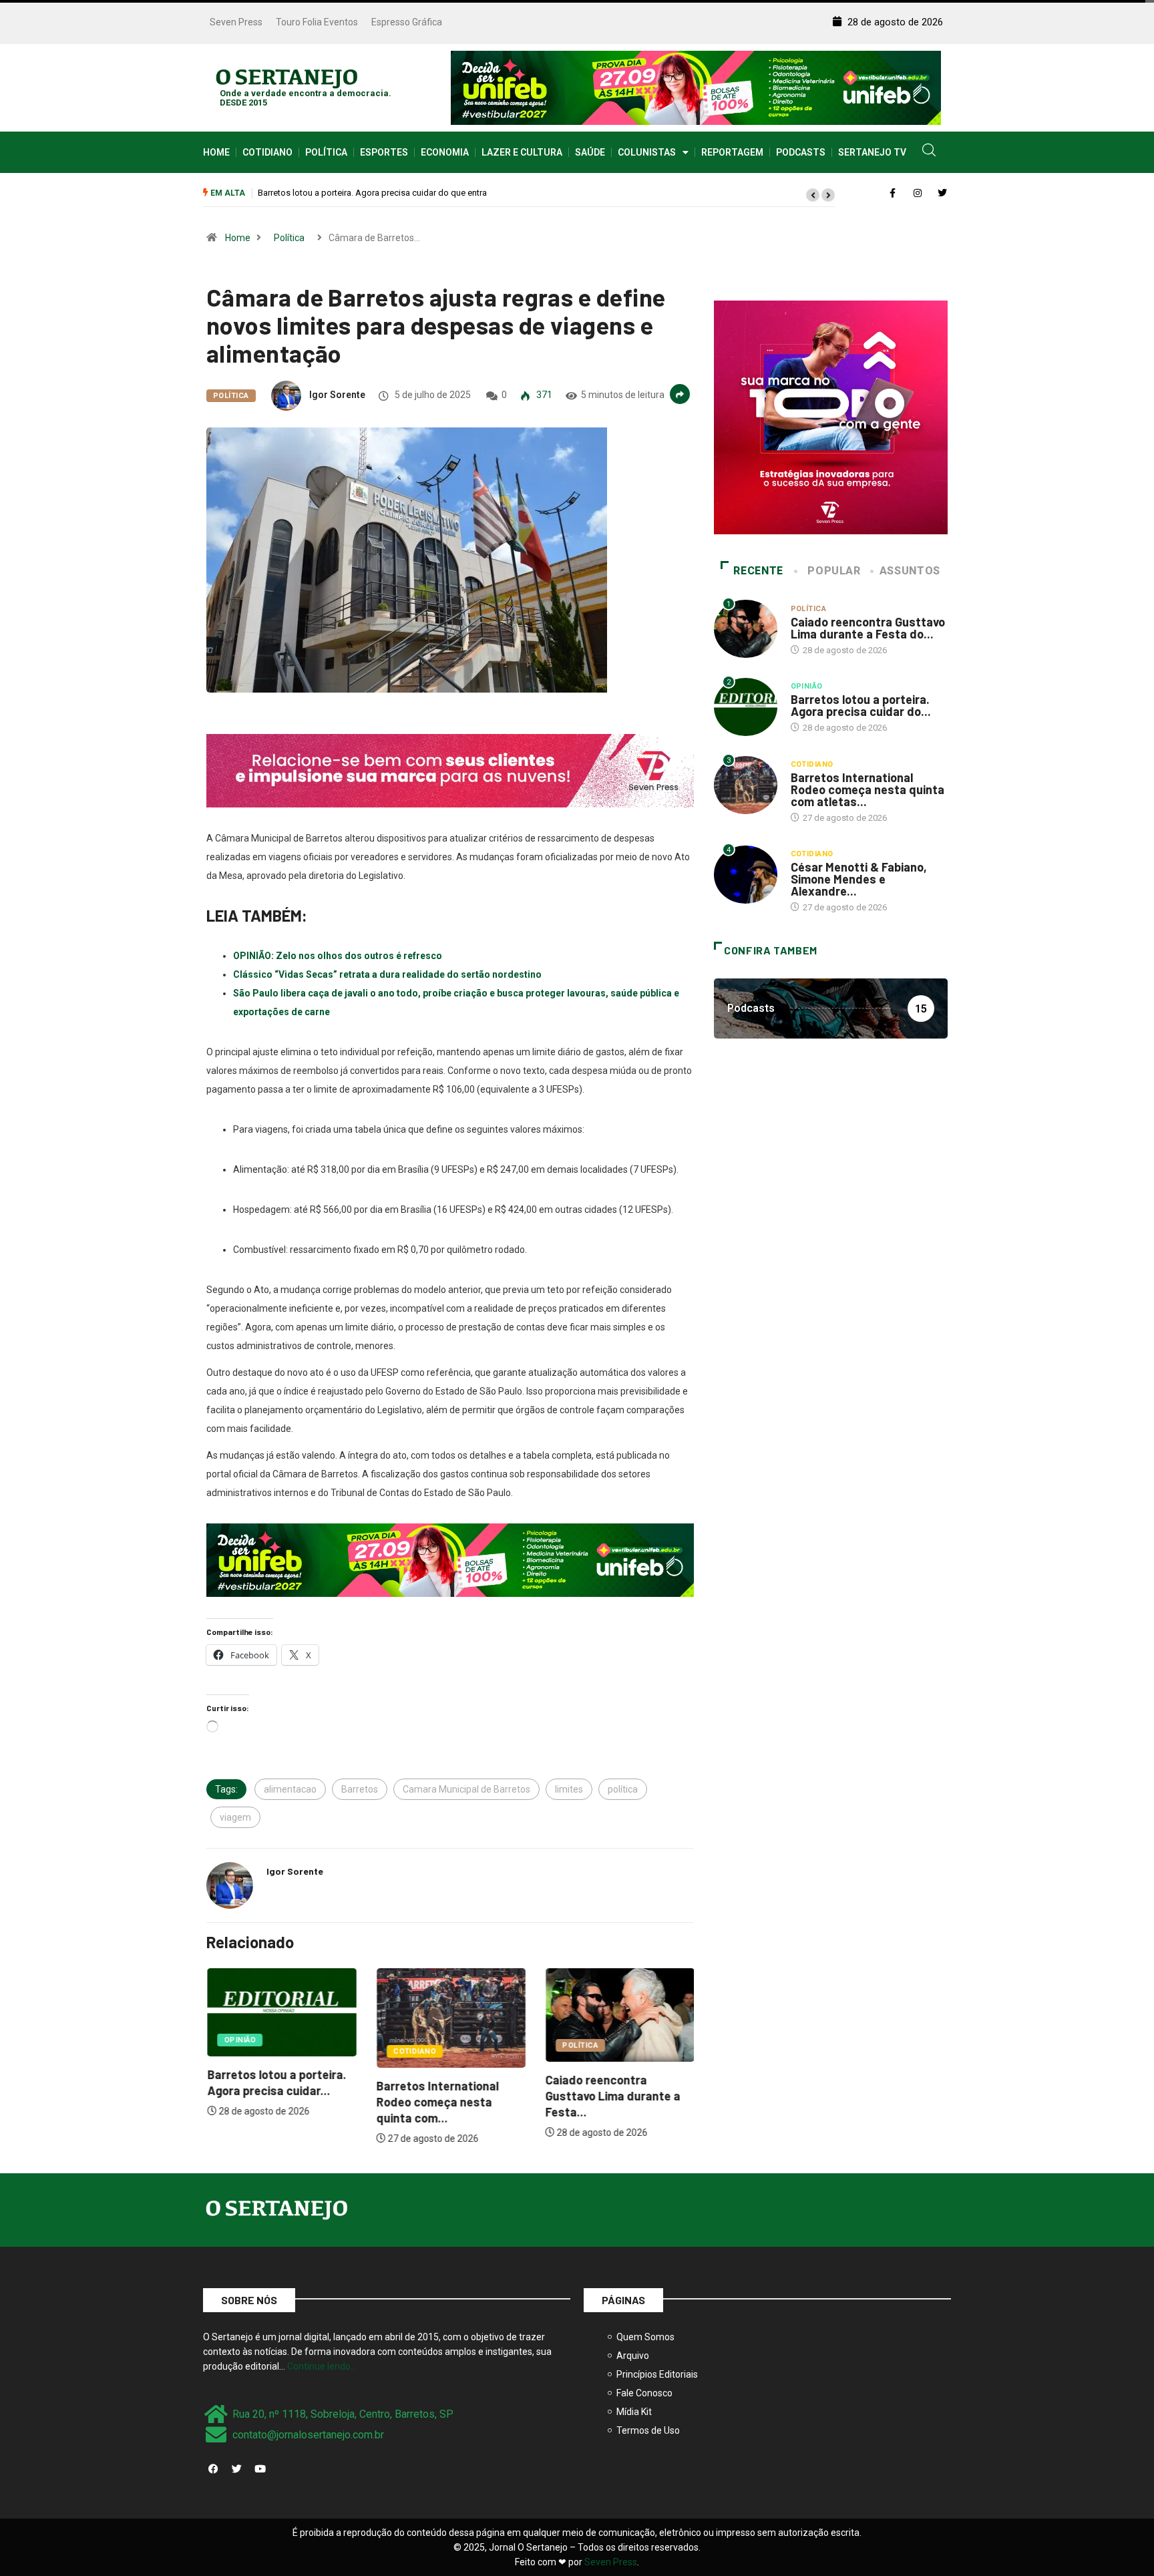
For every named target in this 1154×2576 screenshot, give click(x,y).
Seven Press (236, 22)
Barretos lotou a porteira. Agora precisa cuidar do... (861, 705)
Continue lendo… (322, 2366)
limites (569, 1789)
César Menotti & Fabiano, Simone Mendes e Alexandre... (859, 879)
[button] (813, 195)
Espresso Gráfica (407, 22)
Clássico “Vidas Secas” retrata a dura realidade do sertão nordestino (387, 974)
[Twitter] (236, 2468)
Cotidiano (267, 152)
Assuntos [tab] (910, 571)
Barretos (360, 1789)
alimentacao (290, 1789)
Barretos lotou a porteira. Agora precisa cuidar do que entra (372, 193)
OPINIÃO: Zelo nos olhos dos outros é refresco (338, 956)
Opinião (239, 2040)
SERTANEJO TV (872, 152)
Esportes (384, 152)
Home (216, 152)
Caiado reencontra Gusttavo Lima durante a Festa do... (868, 628)
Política (326, 152)
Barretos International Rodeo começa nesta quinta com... (436, 2102)
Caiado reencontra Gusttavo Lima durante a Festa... (612, 2096)
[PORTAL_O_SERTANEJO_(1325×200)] (696, 87)
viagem (235, 1817)
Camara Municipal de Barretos (466, 1789)
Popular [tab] (834, 571)
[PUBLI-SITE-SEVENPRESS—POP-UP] (831, 417)
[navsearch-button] (929, 152)
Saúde (590, 152)
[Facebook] (213, 2468)
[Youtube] (260, 2468)
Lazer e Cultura (522, 152)
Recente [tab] (758, 571)
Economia (445, 152)
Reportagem (732, 152)
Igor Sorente (337, 395)
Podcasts (801, 152)
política (623, 1789)
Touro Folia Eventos (317, 22)
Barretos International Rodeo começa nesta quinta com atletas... (868, 789)
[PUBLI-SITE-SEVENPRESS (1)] (450, 770)
